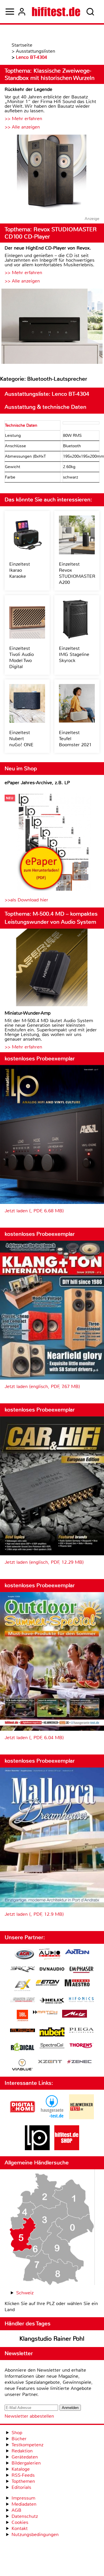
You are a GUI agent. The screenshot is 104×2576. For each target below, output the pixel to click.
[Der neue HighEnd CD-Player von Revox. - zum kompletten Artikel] (52, 327)
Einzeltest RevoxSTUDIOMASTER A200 (77, 573)
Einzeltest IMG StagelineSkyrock (74, 654)
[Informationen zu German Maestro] (77, 1984)
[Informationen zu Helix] (52, 2001)
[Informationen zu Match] (45, 2013)
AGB (16, 2510)
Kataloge (21, 2469)
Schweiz (25, 2293)
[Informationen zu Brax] (23, 1970)
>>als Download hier (26, 900)
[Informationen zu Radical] (23, 2048)
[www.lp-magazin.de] (37, 2149)
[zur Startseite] (56, 12)
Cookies (20, 2522)
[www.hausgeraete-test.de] (52, 2118)
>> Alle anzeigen (22, 127)
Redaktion (22, 2451)
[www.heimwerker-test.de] (81, 2118)
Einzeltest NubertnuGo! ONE (21, 739)
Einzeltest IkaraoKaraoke (20, 570)
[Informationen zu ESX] (22, 1986)
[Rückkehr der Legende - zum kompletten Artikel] (52, 173)
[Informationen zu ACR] (24, 1955)
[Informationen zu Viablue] (22, 2066)
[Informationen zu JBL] (22, 2016)
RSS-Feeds (23, 2475)
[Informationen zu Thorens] (81, 2046)
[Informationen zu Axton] (77, 1952)
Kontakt (20, 2528)
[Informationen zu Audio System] (50, 1955)
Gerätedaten (25, 2457)
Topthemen (23, 2481)
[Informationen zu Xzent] (50, 2062)
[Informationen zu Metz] (75, 2014)
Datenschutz (25, 2516)
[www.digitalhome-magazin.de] (23, 2118)
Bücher (19, 2439)
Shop (17, 2433)
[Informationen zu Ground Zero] (23, 2000)
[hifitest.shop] (67, 2149)
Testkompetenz (27, 2445)
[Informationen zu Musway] (23, 2030)
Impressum (23, 2498)
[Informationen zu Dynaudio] (52, 1969)
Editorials (21, 2487)
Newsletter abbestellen (29, 2416)
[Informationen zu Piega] (81, 2031)
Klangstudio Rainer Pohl (52, 2339)
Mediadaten (24, 2504)
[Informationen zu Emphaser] (81, 1970)
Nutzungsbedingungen (35, 2534)
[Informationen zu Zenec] (79, 2062)
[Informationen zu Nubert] (52, 2033)
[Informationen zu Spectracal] (52, 2046)
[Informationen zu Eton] (48, 1983)
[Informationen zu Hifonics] (81, 2000)
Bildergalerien (26, 2463)
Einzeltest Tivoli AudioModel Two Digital (22, 657)
